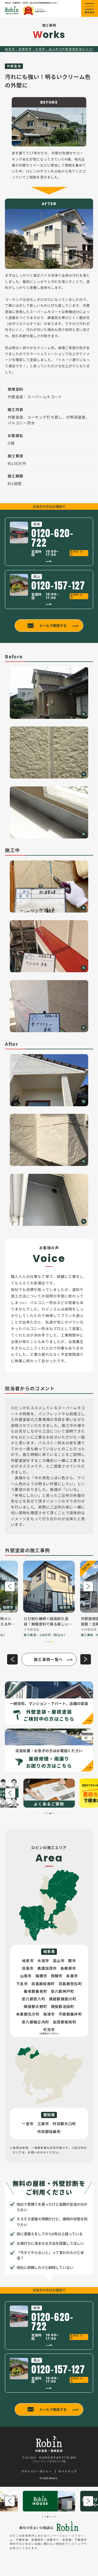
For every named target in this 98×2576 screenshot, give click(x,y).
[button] (10, 1586)
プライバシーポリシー (37, 2472)
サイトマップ (68, 2472)
